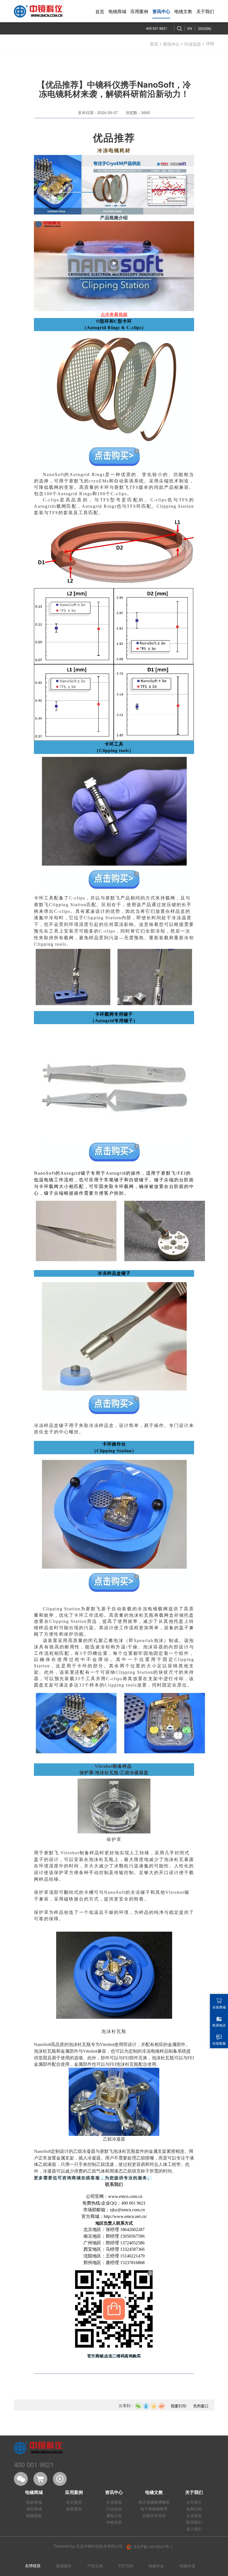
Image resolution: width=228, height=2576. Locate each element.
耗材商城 (34, 2502)
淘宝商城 (34, 2509)
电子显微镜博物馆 (154, 2502)
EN (190, 28)
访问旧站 (205, 28)
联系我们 (194, 2522)
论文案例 (74, 2502)
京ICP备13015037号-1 (152, 2547)
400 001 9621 (157, 28)
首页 (154, 44)
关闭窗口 (201, 2406)
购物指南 (34, 2515)
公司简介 (194, 2502)
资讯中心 (171, 44)
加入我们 (194, 2529)
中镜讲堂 (114, 2522)
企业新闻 (114, 2502)
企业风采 (194, 2515)
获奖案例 (74, 2509)
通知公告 (114, 2515)
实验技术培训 (154, 2515)
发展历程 (194, 2509)
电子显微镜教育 (154, 2509)
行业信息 (193, 44)
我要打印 (179, 2406)
